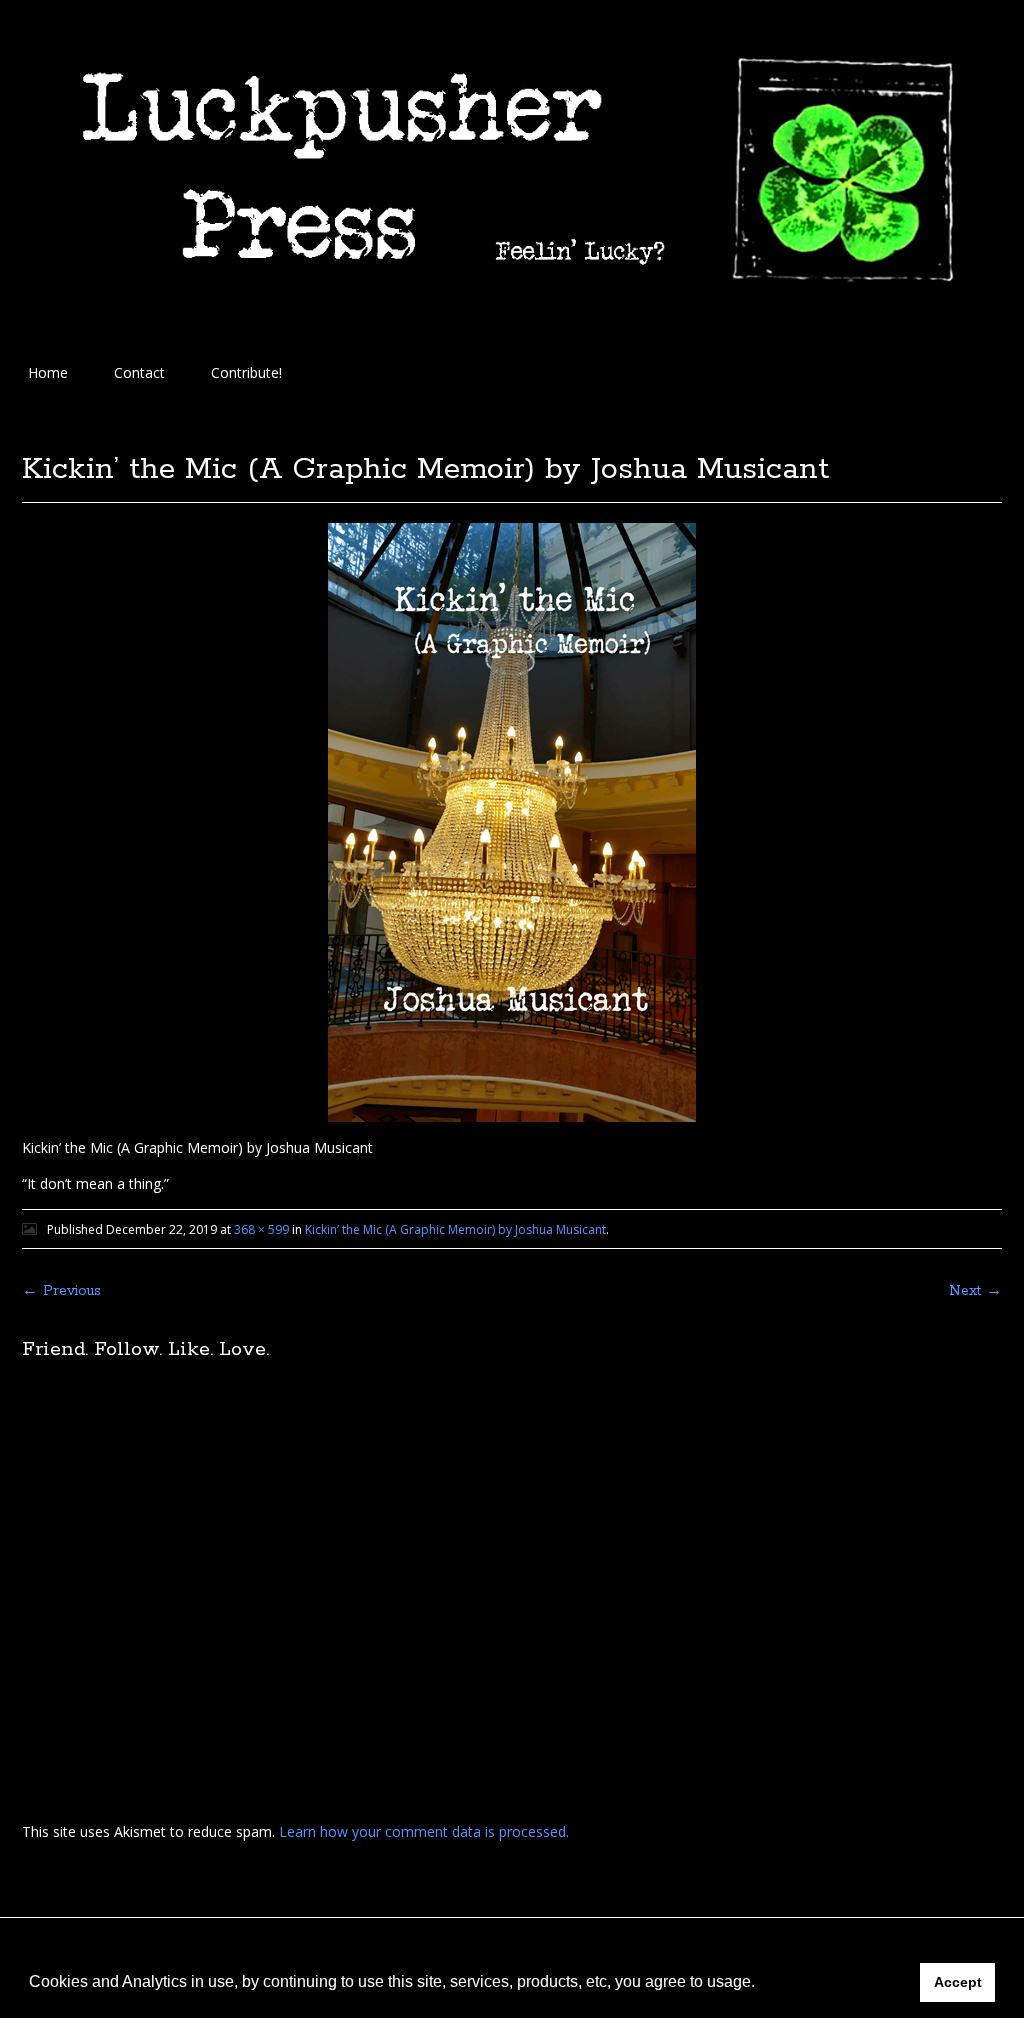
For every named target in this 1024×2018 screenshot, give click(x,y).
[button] (762, 1984)
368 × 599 (261, 1229)
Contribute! (246, 372)
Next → (975, 1291)
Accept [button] (958, 1982)
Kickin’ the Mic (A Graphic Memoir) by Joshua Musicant (455, 1229)
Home (48, 372)
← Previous (61, 1291)
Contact (139, 372)
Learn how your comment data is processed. (424, 1831)
